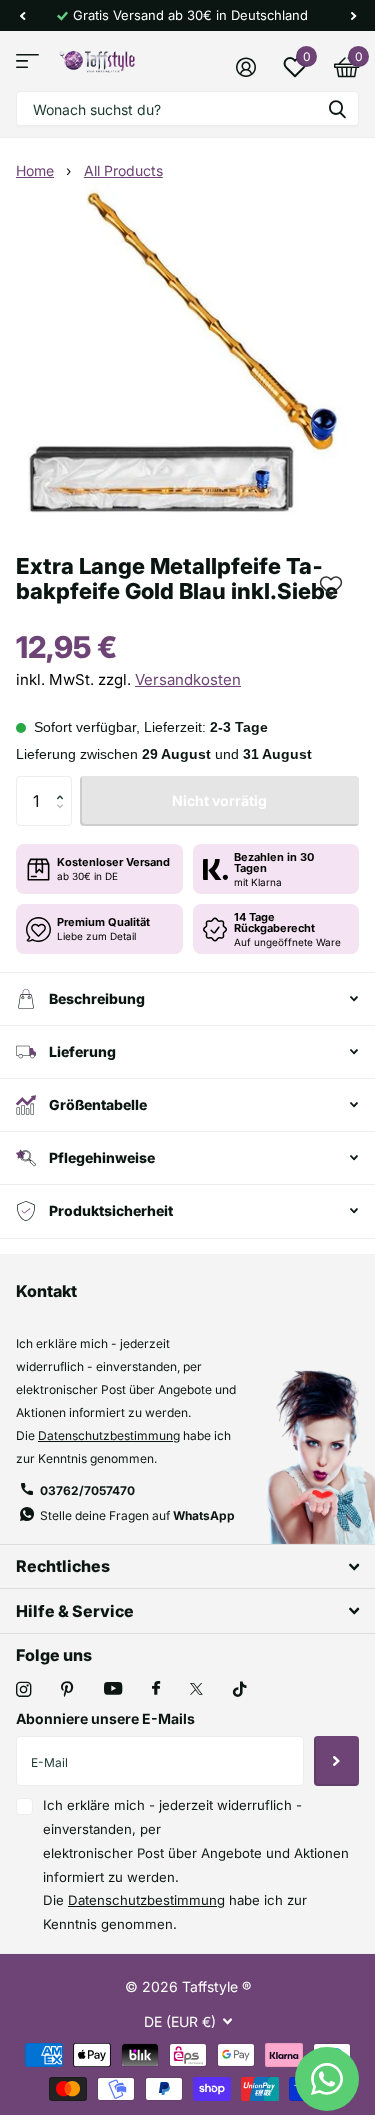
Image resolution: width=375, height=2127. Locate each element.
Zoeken (337, 108)
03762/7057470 (87, 1490)
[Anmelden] (245, 67)
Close (187, 1566)
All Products (123, 170)
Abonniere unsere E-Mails (105, 1718)
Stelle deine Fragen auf (137, 1515)
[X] (196, 1689)
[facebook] (156, 1689)
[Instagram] (23, 1689)
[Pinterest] (67, 1689)
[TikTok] (240, 1689)
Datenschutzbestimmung (109, 1435)
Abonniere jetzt (336, 1761)
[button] (22, 15)
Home (35, 170)
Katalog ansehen (27, 61)
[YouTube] (113, 1689)
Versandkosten (188, 679)
